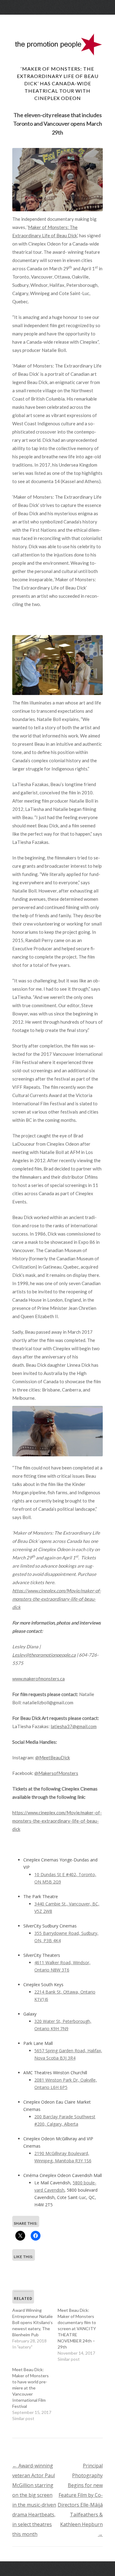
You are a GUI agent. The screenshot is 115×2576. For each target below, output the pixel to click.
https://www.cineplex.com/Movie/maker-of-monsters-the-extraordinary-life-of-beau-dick (57, 1821)
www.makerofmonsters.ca (38, 1679)
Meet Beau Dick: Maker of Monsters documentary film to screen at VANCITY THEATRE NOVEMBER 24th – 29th (77, 2328)
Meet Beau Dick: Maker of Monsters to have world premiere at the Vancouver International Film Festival (31, 2388)
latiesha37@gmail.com (74, 1726)
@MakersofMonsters (56, 1773)
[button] (57, 180)
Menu (58, 20)
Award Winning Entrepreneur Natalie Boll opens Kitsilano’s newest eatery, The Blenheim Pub (33, 2322)
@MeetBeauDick (53, 1757)
